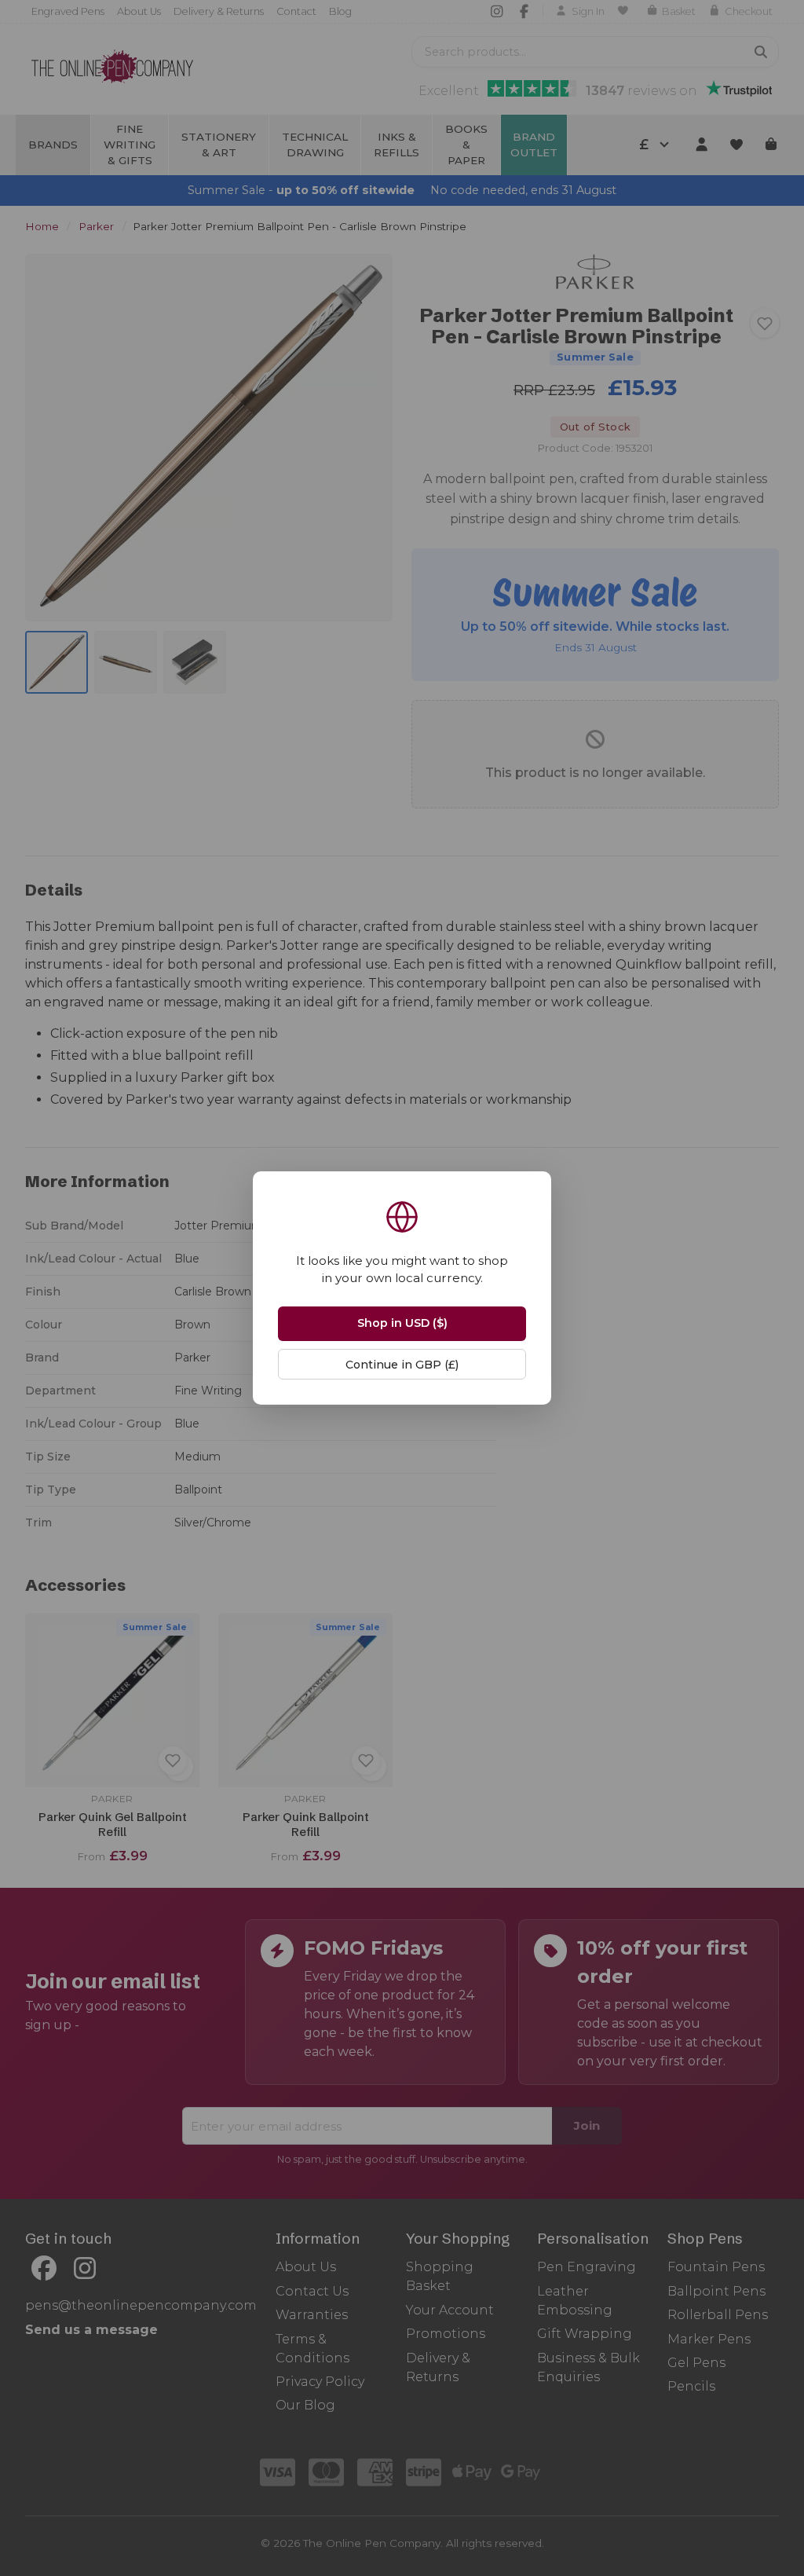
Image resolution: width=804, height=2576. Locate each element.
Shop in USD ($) (402, 1323)
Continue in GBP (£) (402, 1365)
